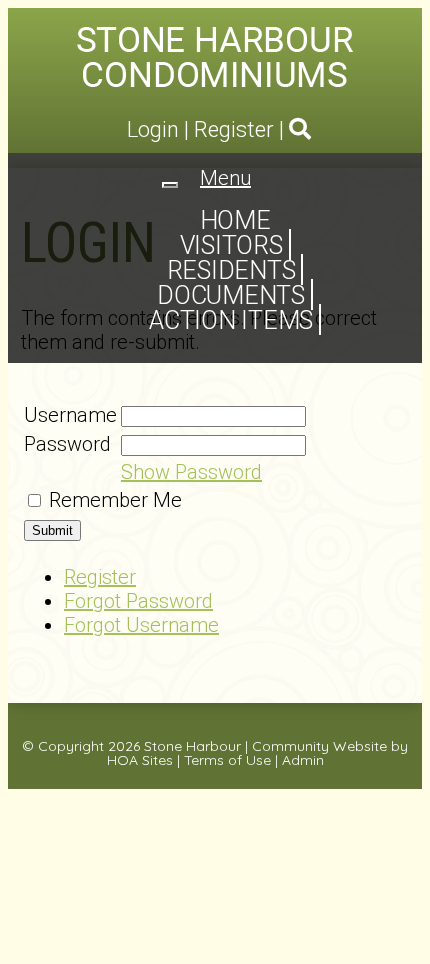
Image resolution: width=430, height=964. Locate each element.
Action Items (231, 320)
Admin (303, 760)
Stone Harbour (192, 746)
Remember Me (115, 500)
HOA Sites (140, 760)
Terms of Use (227, 760)
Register (234, 129)
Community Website (319, 746)
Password (67, 444)
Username (70, 415)
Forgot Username (141, 625)
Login (153, 129)
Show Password (191, 472)
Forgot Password (138, 601)
